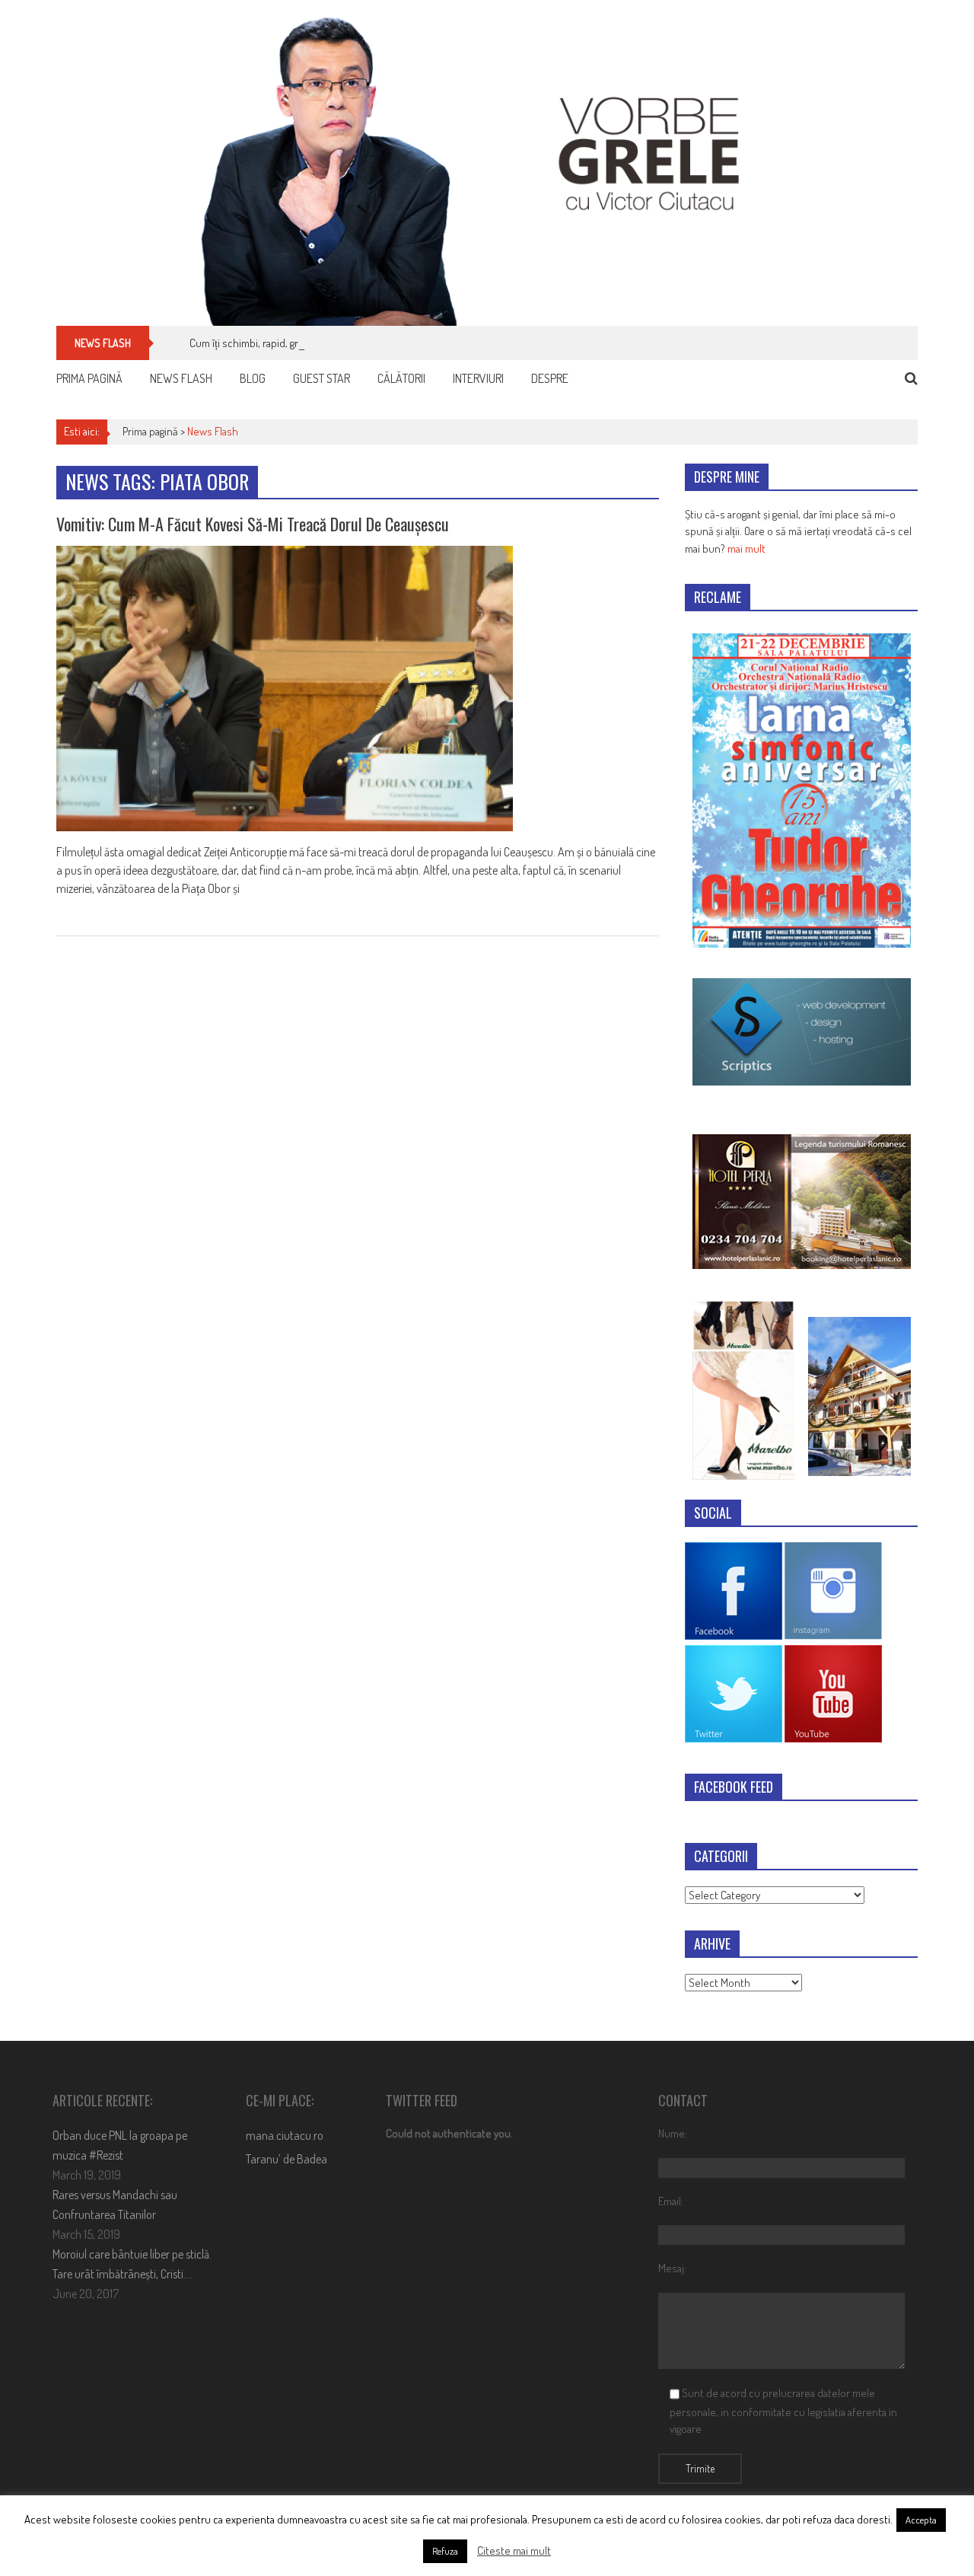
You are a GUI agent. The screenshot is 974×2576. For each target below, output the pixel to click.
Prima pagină (89, 378)
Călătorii (401, 378)
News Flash (181, 378)
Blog (253, 378)
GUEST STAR (321, 378)
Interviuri (478, 378)
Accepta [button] (921, 2520)
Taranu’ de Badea (286, 2159)
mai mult (746, 548)
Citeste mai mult (514, 2550)
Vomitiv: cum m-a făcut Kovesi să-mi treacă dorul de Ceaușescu (253, 524)
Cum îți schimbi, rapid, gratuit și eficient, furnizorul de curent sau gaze (347, 343)
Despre (550, 378)
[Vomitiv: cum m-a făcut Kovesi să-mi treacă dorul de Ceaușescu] (358, 689)
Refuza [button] (445, 2551)
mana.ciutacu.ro (285, 2135)
